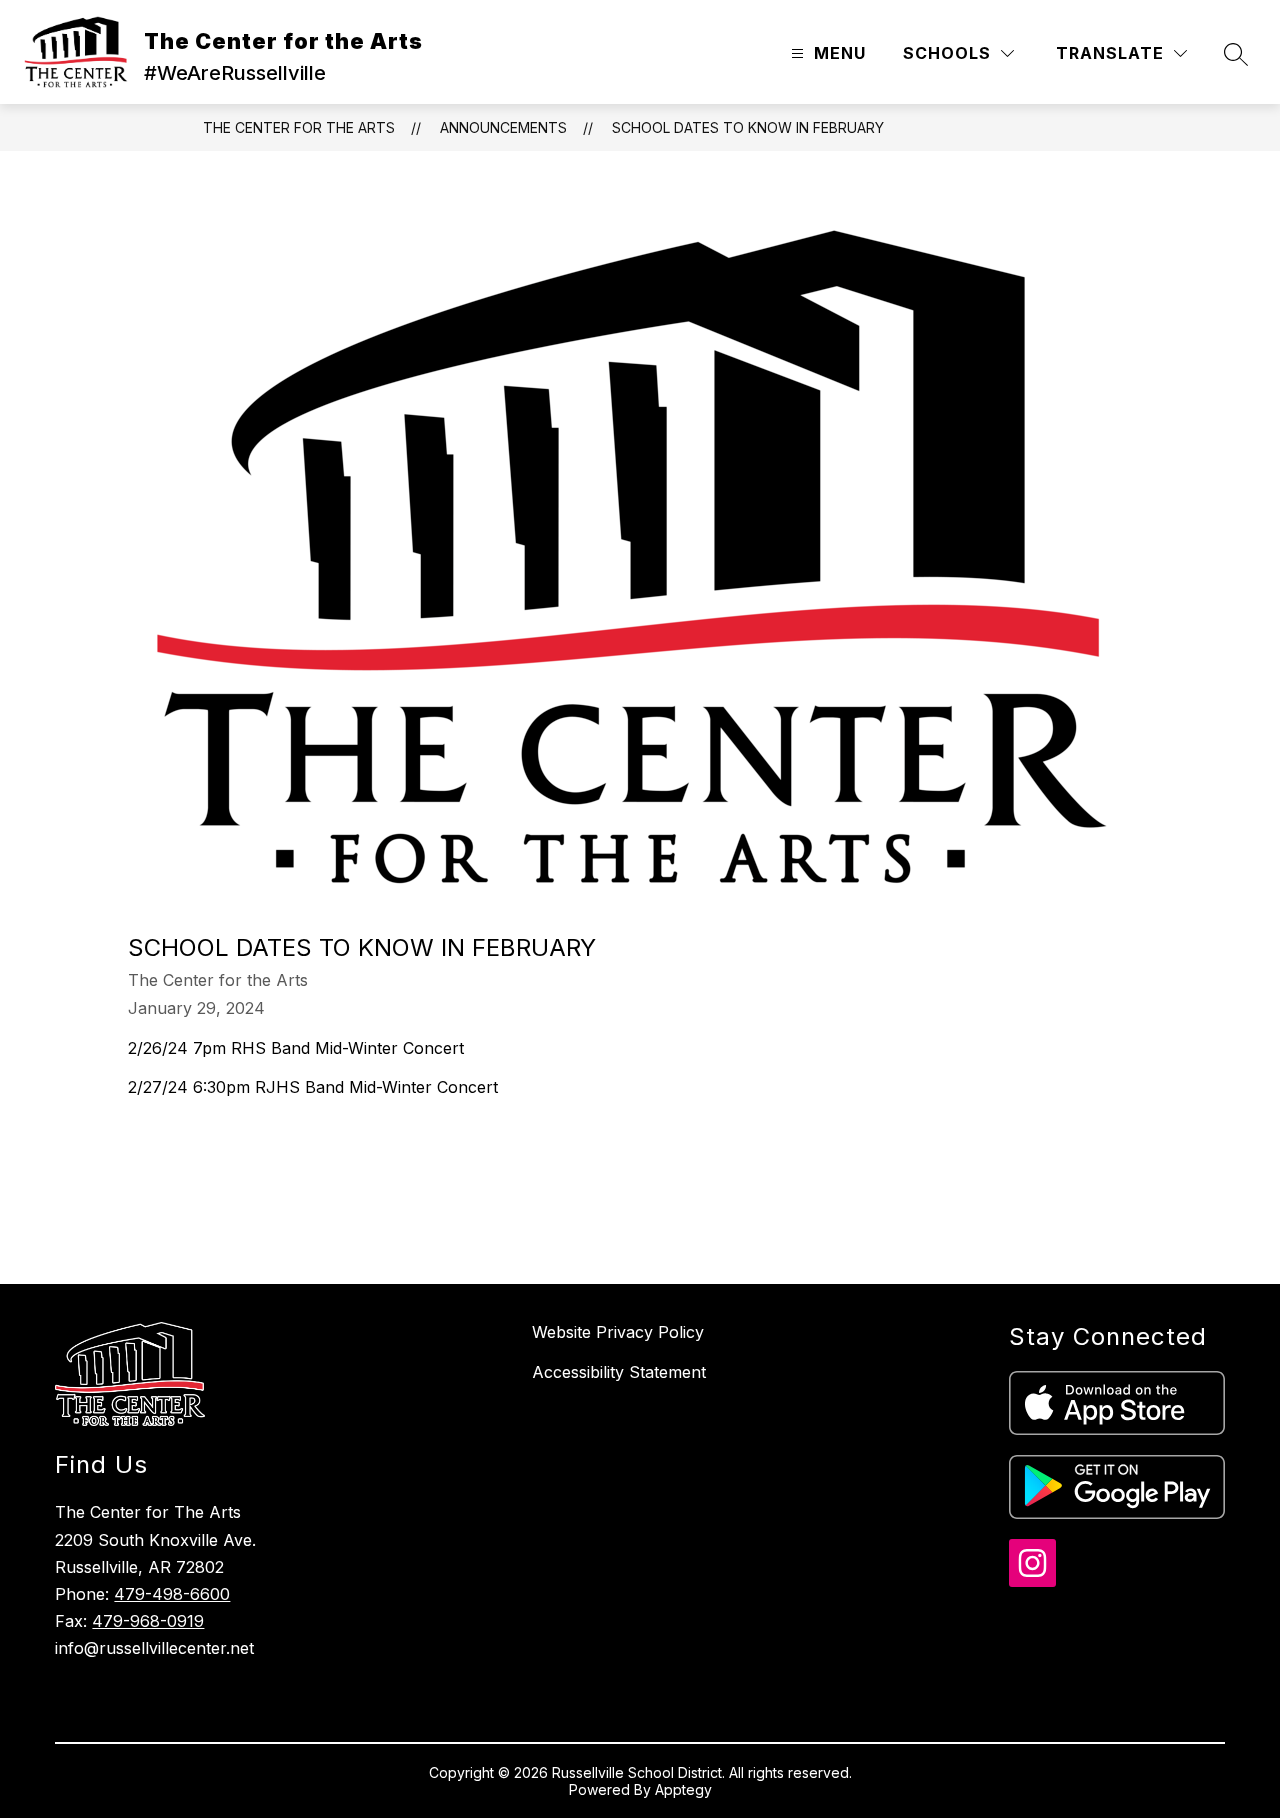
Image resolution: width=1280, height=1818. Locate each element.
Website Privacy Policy (618, 1332)
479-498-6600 (172, 1594)
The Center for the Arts (299, 127)
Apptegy (683, 1789)
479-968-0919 (148, 1621)
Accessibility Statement (619, 1372)
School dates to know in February (748, 127)
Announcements (503, 127)
